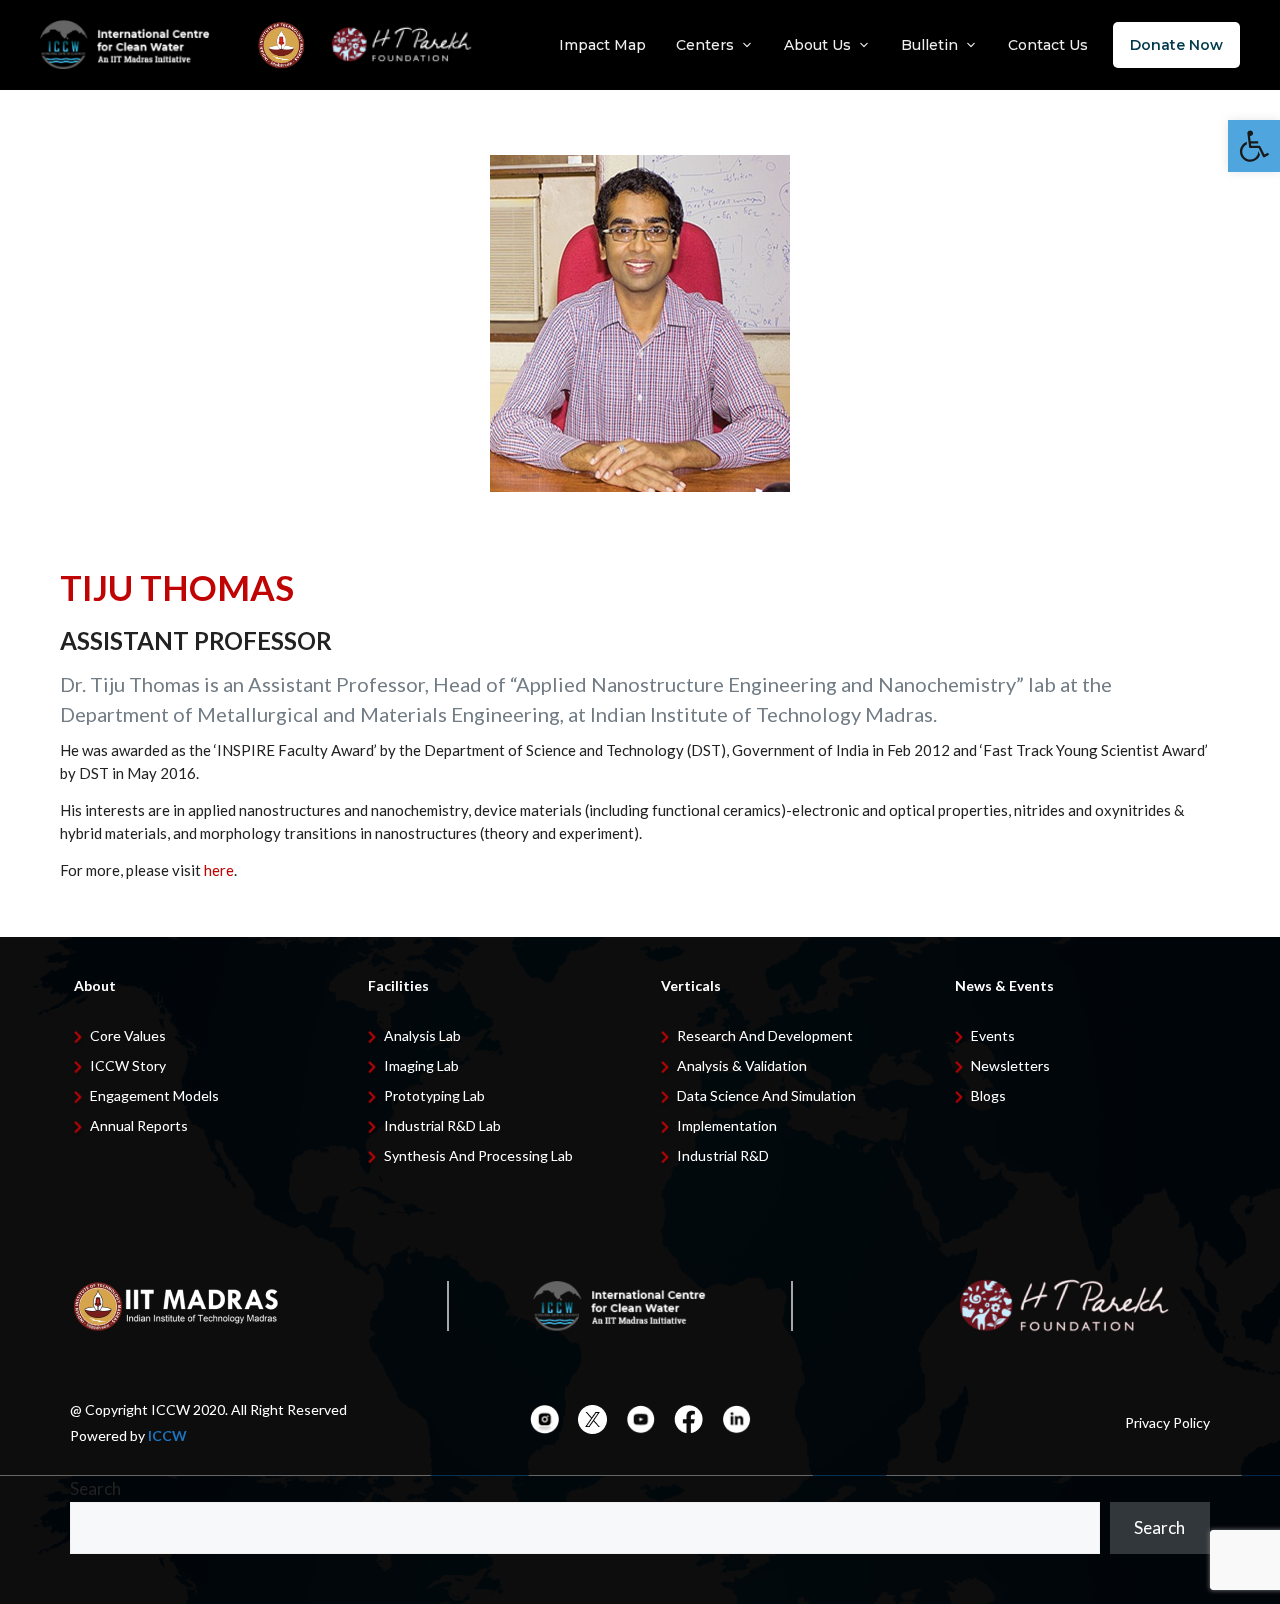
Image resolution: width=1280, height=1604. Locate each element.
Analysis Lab (422, 1035)
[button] (1254, 146)
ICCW (167, 1435)
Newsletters (1010, 1065)
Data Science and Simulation (766, 1095)
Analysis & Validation (742, 1065)
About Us (817, 45)
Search (95, 1488)
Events (993, 1035)
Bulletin (929, 45)
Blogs (988, 1095)
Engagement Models (154, 1095)
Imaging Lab (421, 1065)
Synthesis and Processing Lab (478, 1155)
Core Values (128, 1035)
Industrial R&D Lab (442, 1125)
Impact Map (602, 45)
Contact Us (1048, 45)
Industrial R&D (723, 1155)
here (219, 870)
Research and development (765, 1035)
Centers (705, 45)
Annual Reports (139, 1125)
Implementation (727, 1125)
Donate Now (1176, 45)
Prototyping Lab (434, 1095)
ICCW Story (128, 1065)
